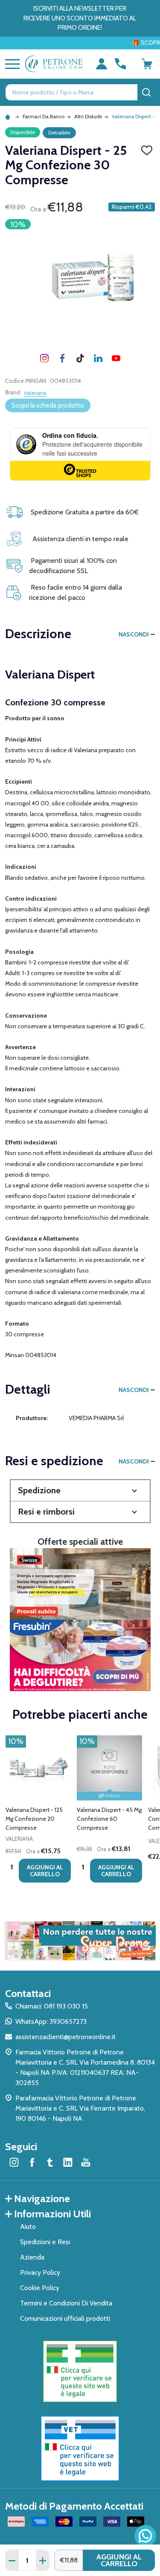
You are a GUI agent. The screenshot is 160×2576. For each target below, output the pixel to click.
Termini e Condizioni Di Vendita (66, 2303)
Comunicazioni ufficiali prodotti (65, 2318)
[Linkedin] (98, 358)
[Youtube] (116, 358)
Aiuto (28, 2227)
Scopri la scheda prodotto (48, 405)
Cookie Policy (40, 2288)
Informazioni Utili (52, 2214)
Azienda (32, 2257)
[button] (80, 1491)
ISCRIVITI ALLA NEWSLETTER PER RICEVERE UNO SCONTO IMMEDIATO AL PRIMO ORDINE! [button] (80, 18)
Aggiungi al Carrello (119, 2560)
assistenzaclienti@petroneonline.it (65, 2037)
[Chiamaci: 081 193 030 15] (120, 64)
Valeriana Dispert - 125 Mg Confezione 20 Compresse (34, 1819)
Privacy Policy (40, 2272)
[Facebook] (62, 358)
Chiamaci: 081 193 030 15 (52, 2006)
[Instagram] (44, 358)
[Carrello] (147, 64)
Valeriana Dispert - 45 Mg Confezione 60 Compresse (109, 1819)
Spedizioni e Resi (45, 2242)
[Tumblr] (80, 358)
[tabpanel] (38, 1811)
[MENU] (11, 64)
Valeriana (35, 393)
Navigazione (42, 2198)
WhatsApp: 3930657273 (51, 2021)
